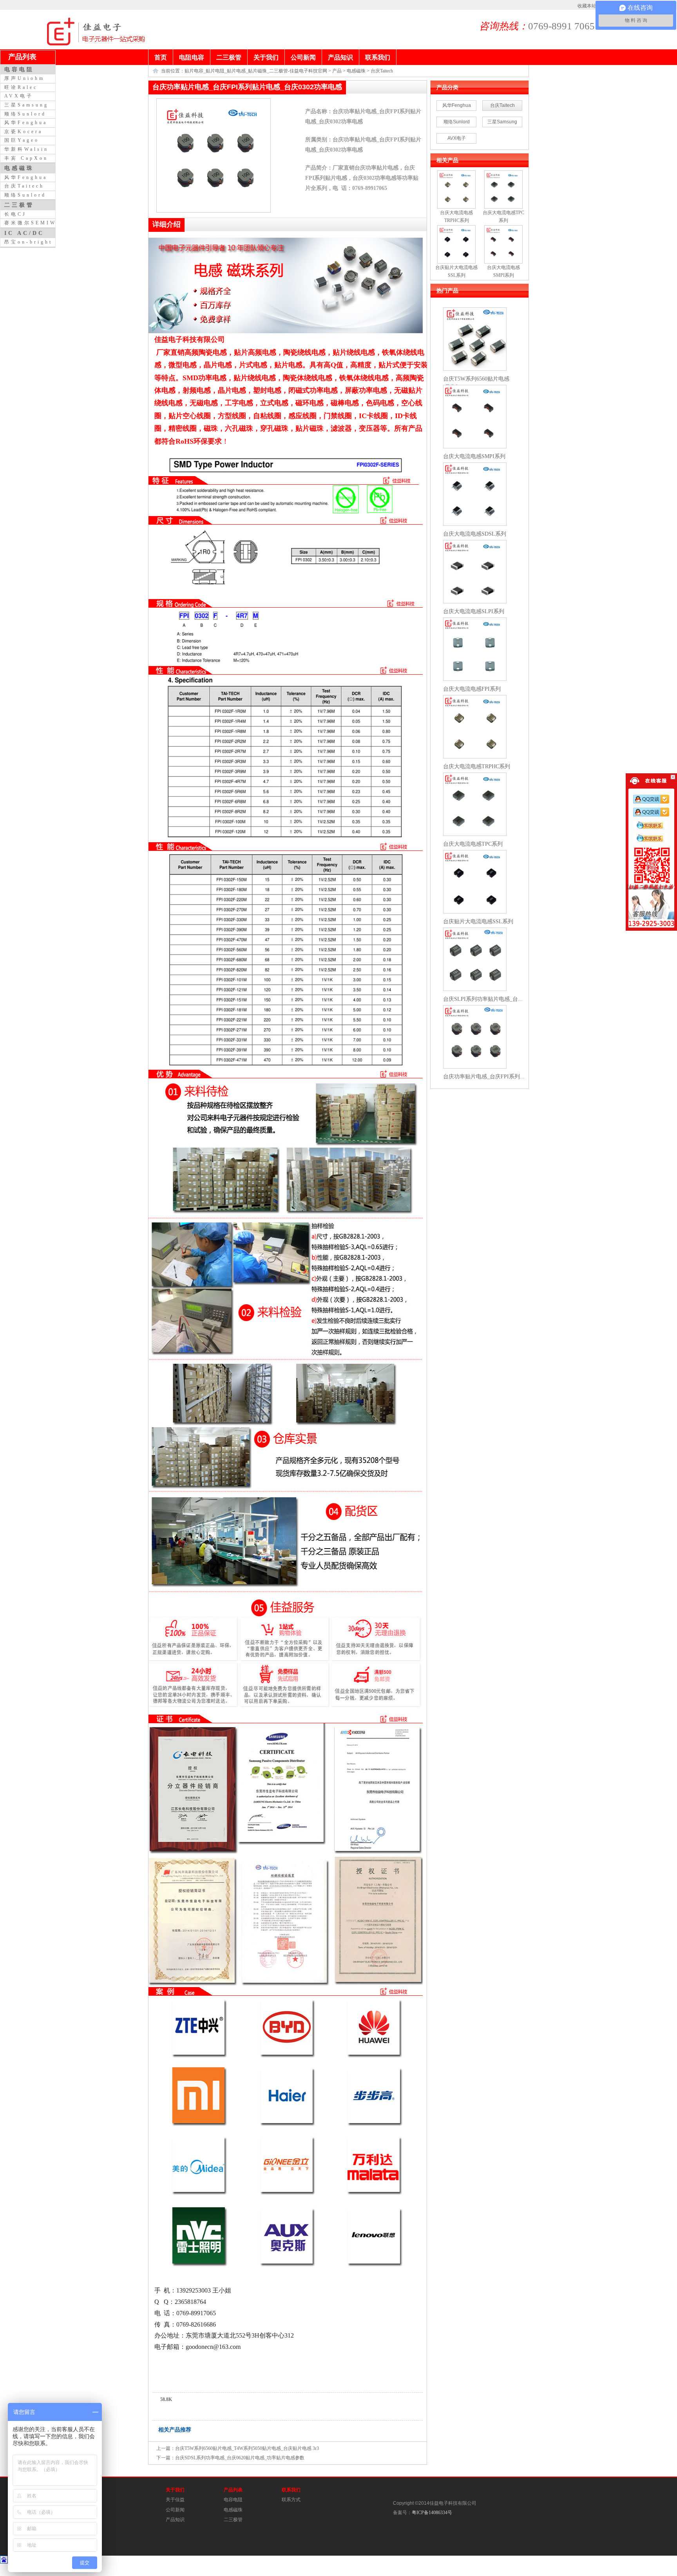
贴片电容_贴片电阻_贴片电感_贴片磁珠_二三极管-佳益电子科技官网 (256, 71)
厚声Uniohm (24, 78)
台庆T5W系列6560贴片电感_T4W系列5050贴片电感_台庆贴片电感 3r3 (247, 2448)
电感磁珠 (356, 71)
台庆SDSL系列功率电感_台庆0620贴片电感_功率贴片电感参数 (240, 2458)
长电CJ (15, 214)
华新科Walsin (26, 149)
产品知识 (175, 2520)
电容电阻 (233, 2500)
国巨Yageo (22, 140)
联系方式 (291, 2500)
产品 (337, 71)
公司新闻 (175, 2510)
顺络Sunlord (457, 122)
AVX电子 (457, 138)
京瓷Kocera (24, 132)
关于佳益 (175, 2500)
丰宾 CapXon (26, 158)
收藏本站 (587, 6)
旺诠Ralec (21, 87)
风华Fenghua (457, 105)
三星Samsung (502, 122)
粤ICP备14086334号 (432, 2513)
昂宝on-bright (28, 242)
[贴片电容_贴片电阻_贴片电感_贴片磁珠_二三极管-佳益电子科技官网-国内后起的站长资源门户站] (61, 44)
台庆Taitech (382, 71)
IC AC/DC (24, 233)
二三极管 (233, 2520)
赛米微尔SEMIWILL (37, 223)
